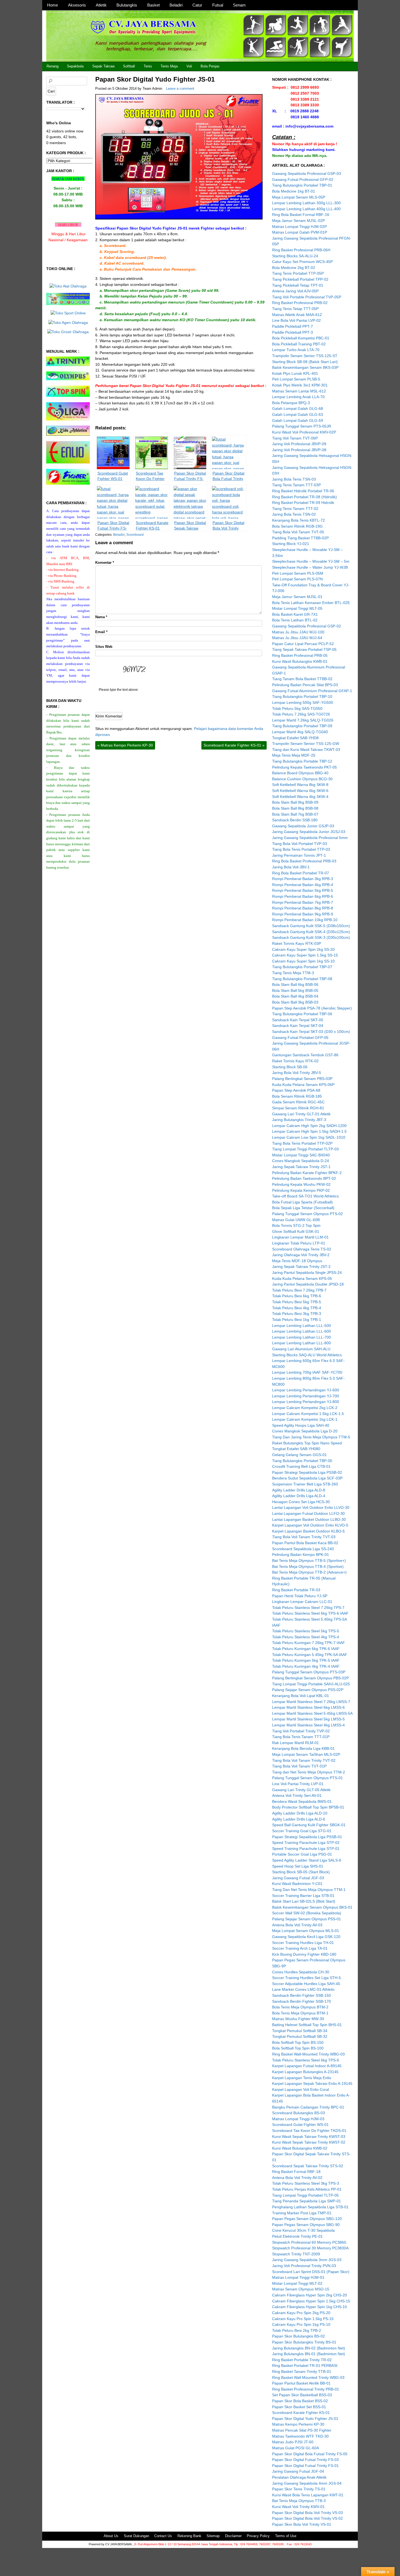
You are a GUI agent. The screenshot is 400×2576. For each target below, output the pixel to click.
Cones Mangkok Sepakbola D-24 (301, 1161)
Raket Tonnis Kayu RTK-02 (295, 1061)
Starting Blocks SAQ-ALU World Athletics (307, 1355)
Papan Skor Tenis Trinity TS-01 (299, 2489)
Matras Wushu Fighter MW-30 (298, 2019)
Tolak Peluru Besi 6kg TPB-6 (297, 1296)
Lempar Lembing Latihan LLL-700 (301, 1337)
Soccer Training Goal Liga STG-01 (302, 1831)
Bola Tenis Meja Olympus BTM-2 (300, 2007)
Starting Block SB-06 (290, 1067)
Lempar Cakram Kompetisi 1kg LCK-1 (305, 1419)
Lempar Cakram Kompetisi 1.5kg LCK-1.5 (308, 1414)
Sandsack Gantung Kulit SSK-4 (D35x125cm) (311, 932)
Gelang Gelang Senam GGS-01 (299, 1455)
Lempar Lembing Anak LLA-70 (298, 397)
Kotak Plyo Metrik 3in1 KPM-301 (300, 385)
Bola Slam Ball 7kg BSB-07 (295, 814)
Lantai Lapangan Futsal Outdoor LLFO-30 (308, 1513)
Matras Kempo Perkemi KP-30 (125, 745)
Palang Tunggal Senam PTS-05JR (302, 426)
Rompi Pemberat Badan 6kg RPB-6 (303, 896)
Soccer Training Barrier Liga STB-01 (303, 1896)
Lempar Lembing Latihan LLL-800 (301, 1343)
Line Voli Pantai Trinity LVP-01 (298, 1784)
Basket (153, 5)
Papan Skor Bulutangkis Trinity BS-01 (304, 2342)
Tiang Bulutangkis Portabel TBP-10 (302, 696)
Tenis (148, 66)
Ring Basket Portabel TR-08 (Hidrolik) (304, 497)
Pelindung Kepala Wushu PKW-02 (301, 1184)
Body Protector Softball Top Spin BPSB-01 (308, 1807)
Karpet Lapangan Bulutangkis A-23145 (305, 2072)
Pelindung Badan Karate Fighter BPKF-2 (307, 1173)
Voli (189, 66)
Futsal (218, 5)
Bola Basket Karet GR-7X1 (295, 614)
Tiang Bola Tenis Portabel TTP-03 (301, 849)
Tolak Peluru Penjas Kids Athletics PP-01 (307, 2189)
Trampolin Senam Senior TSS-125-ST (305, 356)
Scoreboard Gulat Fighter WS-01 (300, 2125)
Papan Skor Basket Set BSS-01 (299, 2407)
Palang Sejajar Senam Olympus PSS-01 (307, 1919)
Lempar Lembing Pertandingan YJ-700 (306, 1396)
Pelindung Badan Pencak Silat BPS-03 (305, 685)
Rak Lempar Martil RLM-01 (296, 1743)
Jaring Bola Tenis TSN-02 (294, 514)
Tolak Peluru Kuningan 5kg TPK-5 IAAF (306, 1660)
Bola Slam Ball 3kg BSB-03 (295, 1002)
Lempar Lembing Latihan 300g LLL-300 (306, 203)
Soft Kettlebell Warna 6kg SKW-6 (300, 791)
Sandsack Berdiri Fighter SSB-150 (301, 1995)
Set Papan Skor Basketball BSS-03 (302, 2395)
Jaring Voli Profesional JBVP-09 (299, 444)
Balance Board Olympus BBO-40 (300, 773)
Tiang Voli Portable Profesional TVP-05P (307, 297)
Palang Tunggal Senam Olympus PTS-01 (307, 1778)
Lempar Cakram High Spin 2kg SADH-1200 (309, 1126)
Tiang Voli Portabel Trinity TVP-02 (301, 1731)
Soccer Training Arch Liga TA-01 (300, 1948)
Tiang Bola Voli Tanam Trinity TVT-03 (304, 1537)
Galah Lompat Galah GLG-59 (298, 420)
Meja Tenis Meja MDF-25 (294, 755)
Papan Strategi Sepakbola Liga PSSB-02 (307, 1472)
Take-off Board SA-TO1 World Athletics (305, 1196)
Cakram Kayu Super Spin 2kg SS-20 (303, 949)
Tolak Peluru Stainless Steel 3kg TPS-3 (306, 2183)
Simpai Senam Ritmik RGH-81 (298, 1108)
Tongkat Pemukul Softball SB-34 (300, 2031)
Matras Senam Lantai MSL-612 (299, 391)
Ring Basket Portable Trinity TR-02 (302, 2360)
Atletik (101, 5)
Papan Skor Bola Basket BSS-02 (300, 2401)
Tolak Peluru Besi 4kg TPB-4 (297, 1308)
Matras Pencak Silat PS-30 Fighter (302, 2430)
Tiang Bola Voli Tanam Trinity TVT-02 (304, 1760)
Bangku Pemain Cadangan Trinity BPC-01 (308, 2107)
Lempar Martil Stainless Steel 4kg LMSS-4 (308, 1725)
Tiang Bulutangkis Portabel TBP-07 (302, 967)
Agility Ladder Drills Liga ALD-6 (299, 1819)
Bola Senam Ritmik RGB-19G (297, 526)
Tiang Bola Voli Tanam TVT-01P (299, 1766)
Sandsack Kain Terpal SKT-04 (298, 1026)
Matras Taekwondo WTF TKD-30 (300, 2436)
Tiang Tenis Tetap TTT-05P (295, 309)
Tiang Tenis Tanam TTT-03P (296, 485)
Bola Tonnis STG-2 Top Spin (296, 1225)
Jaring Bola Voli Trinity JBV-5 (297, 1073)
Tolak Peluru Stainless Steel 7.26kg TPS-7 (308, 1608)
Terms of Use (286, 2536)
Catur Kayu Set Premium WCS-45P (302, 262)
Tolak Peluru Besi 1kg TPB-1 (297, 1320)
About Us (111, 2536)
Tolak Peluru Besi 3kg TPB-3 (297, 1314)
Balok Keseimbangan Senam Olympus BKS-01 (312, 1907)
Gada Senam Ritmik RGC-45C (298, 1102)
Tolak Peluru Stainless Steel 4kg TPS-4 (306, 1637)
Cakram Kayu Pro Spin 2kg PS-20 (301, 2313)
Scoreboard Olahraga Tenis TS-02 (302, 1249)
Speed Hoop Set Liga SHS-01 (298, 1866)
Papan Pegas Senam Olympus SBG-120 (307, 2219)
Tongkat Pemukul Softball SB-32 (300, 2036)
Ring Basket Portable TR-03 (296, 1590)
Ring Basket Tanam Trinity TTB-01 (302, 2371)
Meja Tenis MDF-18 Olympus (297, 1261)
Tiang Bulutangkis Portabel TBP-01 (302, 185)
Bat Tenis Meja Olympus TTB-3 (299, 2501)
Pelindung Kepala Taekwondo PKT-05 (304, 767)
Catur (197, 5)
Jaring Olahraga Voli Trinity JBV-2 (301, 1255)
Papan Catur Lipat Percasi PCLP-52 (303, 644)
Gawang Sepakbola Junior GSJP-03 (303, 826)
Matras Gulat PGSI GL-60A (296, 2448)
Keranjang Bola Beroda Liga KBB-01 (303, 1748)
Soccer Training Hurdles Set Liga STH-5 (307, 1978)
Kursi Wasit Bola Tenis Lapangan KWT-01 (308, 2495)
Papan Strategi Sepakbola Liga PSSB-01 (307, 1837)
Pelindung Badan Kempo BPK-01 (301, 1555)
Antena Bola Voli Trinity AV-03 (297, 1925)
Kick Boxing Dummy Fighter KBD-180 (304, 1954)
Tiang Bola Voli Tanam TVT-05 (298, 532)
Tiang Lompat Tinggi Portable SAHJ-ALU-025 (311, 1684)
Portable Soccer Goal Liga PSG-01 (302, 1854)
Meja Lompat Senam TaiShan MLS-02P (306, 1754)
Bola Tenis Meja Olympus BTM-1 (300, 2013)
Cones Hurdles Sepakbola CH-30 (301, 1972)
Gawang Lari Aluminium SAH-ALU (301, 1349)
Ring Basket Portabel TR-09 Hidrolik (303, 503)
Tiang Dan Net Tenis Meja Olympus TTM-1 (309, 1890)
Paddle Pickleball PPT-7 (293, 326)
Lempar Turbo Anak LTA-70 (296, 350)
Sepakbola (75, 66)
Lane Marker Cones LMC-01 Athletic (303, 1989)
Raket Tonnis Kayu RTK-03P (297, 943)
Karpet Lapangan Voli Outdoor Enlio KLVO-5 (310, 1525)
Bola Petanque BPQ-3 (291, 403)
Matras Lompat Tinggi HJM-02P (299, 227)
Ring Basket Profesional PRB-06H (301, 250)
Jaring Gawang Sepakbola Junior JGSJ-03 (309, 832)
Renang (53, 66)
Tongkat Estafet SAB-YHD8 (295, 738)
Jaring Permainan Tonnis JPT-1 (299, 855)
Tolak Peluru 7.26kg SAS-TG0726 (301, 714)
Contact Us (163, 2536)
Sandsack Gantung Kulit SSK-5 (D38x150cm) (311, 926)
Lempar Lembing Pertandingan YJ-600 (306, 1390)
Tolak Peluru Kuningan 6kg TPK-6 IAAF (306, 1649)
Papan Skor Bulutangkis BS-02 (299, 2336)
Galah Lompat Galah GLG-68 (298, 408)
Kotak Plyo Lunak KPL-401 (295, 373)
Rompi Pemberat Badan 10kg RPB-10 (305, 920)
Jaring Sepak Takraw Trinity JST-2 (301, 1267)
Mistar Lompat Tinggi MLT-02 (297, 2283)
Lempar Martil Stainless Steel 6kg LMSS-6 (308, 1707)
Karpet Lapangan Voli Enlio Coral (301, 2089)
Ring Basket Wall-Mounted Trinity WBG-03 (308, 2054)
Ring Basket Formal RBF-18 (296, 2172)
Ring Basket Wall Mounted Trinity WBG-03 (308, 2377)
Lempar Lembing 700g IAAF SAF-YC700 (307, 1372)
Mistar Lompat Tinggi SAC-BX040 (301, 1155)
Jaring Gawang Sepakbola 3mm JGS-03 (307, 2260)
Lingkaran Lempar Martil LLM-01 (300, 1237)
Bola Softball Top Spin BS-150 (298, 2042)
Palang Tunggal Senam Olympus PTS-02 (307, 1214)
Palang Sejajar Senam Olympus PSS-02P (308, 1690)
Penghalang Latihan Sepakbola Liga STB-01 (310, 2207)
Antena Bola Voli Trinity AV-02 (297, 2178)
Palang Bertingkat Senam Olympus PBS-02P (310, 1678)
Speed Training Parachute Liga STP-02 (306, 1843)
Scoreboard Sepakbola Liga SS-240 (303, 1549)
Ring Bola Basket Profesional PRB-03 (304, 861)
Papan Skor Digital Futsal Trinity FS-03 (305, 2460)
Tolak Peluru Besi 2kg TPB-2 (297, 2330)
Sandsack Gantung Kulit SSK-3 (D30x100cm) (311, 937)
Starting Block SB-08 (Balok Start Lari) (305, 362)
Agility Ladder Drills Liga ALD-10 (300, 1813)
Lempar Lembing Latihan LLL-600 (301, 1331)
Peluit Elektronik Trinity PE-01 (297, 2236)
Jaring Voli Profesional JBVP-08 (299, 450)
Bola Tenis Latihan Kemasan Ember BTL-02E (311, 603)
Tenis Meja (169, 66)
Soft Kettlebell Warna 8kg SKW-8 (300, 785)
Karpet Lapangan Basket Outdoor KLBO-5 (308, 1531)
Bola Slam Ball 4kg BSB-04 (295, 996)
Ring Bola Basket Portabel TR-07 (301, 873)
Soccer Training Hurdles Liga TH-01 (303, 1943)
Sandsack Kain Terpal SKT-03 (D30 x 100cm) (311, 1032)
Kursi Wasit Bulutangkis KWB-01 (300, 661)
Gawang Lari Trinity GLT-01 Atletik (301, 1114)
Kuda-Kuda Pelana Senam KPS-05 (302, 1278)
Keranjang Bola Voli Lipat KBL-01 (301, 1696)
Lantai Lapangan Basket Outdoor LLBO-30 (309, 1519)
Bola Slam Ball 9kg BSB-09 (295, 802)
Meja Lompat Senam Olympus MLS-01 (306, 1931)
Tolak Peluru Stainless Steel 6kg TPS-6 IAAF (310, 1613)
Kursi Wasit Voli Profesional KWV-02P (304, 432)
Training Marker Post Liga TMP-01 (302, 2213)
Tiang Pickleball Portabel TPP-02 (300, 279)
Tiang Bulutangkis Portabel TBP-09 (302, 726)
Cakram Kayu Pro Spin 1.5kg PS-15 (303, 2319)
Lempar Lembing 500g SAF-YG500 (303, 702)
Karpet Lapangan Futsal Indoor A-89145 (307, 2066)
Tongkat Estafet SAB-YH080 (296, 1449)
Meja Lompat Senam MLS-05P (299, 197)
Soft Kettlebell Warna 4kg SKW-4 (300, 797)
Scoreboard (135, 535)
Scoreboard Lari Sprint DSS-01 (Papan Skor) (311, 2272)
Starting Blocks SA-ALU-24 (295, 256)
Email (101, 632)
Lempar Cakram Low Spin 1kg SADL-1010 (309, 1137)
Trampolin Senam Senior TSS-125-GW (306, 744)
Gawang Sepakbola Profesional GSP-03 (307, 174)
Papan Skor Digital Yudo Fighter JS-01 (155, 79)
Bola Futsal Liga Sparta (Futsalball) (302, 1202)
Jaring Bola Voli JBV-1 (291, 867)
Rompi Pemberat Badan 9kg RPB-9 (303, 914)
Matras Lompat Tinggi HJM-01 (298, 2277)
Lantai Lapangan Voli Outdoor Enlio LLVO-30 (311, 1507)
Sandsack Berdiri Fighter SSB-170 (301, 2001)
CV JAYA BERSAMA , (120, 2544)
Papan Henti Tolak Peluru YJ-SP (300, 1596)
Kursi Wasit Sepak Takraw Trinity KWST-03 (309, 2137)
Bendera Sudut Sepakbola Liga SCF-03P (307, 1478)
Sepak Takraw (103, 66)
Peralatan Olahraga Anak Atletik (299, 2477)
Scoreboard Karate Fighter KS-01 (234, 745)
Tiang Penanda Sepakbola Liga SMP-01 (307, 2201)
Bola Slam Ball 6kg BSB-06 (295, 984)
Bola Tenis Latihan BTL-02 (295, 620)
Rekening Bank (189, 2536)
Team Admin (152, 89)
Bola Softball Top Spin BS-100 (298, 2048)
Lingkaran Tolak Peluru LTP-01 (299, 1243)
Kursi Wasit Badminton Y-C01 (297, 1884)
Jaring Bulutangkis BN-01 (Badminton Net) (309, 2354)
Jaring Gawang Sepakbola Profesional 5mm (310, 838)
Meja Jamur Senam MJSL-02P (299, 221)
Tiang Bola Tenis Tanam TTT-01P (301, 1737)
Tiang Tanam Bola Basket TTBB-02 (302, 679)
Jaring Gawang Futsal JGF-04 (298, 2471)
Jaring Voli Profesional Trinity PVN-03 (304, 2266)
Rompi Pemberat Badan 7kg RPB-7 (303, 902)
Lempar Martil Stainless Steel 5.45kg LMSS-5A (312, 1713)
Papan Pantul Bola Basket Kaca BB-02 (305, 1543)
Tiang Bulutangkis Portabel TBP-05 (302, 1461)
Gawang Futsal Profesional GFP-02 (303, 179)
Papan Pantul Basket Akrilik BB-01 (301, 2383)
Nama (101, 617)
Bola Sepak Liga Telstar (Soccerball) (303, 1208)
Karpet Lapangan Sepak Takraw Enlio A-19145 (312, 2083)
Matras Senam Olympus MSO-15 (301, 2289)
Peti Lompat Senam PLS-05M (298, 573)
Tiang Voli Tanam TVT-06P (295, 438)
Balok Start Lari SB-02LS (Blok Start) (304, 1901)
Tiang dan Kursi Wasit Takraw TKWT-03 (306, 750)
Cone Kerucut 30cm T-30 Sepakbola (303, 2230)
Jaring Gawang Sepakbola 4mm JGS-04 (307, 2483)
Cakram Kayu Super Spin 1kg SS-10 (303, 961)
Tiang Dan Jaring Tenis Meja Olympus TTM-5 (311, 1437)
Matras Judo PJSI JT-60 (293, 2442)
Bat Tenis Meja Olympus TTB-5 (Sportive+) (309, 1561)
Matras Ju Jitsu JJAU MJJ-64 (297, 638)
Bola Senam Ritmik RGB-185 (297, 1096)
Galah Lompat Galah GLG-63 (298, 414)
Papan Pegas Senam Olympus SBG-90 (306, 2225)
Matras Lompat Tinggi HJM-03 (298, 2119)
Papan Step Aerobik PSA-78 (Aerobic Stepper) (312, 1008)
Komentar (105, 563)
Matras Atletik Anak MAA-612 (297, 315)
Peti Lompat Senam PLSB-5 (296, 379)
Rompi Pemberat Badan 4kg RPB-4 (303, 885)
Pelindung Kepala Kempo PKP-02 (301, 1190)
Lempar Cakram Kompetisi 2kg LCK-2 (305, 1408)
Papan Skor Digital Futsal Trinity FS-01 (305, 2466)
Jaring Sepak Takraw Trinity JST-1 (301, 1167)
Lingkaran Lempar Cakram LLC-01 (302, 1602)
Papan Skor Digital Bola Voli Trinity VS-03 (307, 2513)
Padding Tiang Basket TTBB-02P (300, 538)
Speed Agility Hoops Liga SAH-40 (301, 1425)
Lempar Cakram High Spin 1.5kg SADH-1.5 (309, 1131)
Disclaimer (233, 2536)
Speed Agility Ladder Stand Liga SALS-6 (307, 1860)
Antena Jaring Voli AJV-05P (295, 291)
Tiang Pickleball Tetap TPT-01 (298, 285)
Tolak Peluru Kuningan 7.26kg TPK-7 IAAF (309, 1643)
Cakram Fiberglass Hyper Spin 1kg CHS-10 (310, 2307)
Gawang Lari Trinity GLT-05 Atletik (301, 1790)
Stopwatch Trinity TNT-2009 (296, 2254)
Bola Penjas (210, 66)
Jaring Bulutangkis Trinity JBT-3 (299, 1120)
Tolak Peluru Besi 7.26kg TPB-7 (299, 1290)
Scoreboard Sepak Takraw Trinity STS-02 (308, 2166)
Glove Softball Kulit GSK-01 (296, 1231)
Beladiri (176, 5)
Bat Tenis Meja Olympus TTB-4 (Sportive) (308, 1566)
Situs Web (104, 647)
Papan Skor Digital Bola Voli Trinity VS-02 (307, 2518)
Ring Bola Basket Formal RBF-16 (301, 215)
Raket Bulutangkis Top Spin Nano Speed (307, 1443)
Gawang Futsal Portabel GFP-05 (300, 1038)
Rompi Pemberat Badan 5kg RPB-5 (303, 890)
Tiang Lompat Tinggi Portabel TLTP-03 (305, 1149)
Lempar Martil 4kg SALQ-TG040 (300, 732)
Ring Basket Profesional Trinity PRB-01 (306, 2389)
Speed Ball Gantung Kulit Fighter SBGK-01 (309, 1825)
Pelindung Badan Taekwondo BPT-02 (304, 1178)
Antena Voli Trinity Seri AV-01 (297, 1795)
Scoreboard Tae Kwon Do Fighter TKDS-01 (309, 2131)
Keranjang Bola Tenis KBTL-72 (299, 520)
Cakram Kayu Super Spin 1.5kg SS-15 (305, 955)
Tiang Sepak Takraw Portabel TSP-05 (304, 649)
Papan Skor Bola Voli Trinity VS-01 (302, 2524)
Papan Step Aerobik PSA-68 (296, 1090)
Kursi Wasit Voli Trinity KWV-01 (298, 2507)
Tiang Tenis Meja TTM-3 (293, 973)
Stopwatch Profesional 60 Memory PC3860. (310, 2242)
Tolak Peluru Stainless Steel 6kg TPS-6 (306, 2060)
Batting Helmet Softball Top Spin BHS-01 (307, 2025)
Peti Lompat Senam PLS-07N (297, 579)
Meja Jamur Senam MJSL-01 (297, 597)
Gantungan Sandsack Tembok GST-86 (305, 1055)
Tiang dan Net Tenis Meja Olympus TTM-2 (309, 1772)
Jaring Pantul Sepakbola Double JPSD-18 (308, 1284)
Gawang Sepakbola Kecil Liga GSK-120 (306, 1937)
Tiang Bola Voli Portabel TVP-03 (300, 844)
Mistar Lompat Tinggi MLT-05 (297, 608)
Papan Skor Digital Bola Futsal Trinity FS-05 (310, 2454)
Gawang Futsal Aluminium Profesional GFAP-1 (312, 691)
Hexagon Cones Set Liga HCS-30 (301, 1502)
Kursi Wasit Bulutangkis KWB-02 (300, 2148)
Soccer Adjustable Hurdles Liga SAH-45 (306, 1984)
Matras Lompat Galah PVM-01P (300, 232)
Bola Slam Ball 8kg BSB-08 (295, 808)
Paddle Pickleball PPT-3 (293, 332)
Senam (239, 5)
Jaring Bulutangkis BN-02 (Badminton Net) (309, 2348)
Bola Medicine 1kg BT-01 (294, 191)
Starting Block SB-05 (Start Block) (301, 1872)
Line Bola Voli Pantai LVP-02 (296, 320)
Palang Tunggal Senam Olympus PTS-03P (309, 1672)
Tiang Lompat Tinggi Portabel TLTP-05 (305, 2195)
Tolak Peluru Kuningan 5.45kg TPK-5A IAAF (310, 1655)
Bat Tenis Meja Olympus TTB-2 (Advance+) (309, 1572)
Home (53, 5)
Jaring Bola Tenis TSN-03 (294, 479)
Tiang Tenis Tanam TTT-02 (295, 509)
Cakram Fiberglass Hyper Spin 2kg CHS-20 (310, 2295)
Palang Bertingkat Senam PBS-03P (302, 1079)
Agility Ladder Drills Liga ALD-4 (299, 1496)
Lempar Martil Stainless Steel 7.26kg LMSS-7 (311, 1702)
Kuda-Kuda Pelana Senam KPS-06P (303, 1085)
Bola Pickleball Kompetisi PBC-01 (301, 338)
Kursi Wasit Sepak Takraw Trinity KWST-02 (309, 2142)
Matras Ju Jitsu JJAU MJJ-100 (298, 632)
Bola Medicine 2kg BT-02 (294, 268)
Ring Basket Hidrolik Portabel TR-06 (303, 491)
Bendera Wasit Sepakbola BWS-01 (302, 1801)
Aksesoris (77, 5)
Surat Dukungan (136, 2536)
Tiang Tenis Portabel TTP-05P (298, 273)
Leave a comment (180, 89)
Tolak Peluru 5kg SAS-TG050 (297, 708)
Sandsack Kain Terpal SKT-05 (298, 1020)
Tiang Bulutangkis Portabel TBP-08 (302, 979)
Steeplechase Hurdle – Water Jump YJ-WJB (310, 567)
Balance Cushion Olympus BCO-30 (302, 779)
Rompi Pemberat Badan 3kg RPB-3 (303, 879)
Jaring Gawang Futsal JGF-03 (298, 1878)
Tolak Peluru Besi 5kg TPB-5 (297, 1302)
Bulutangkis (127, 5)
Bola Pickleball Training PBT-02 (299, 344)
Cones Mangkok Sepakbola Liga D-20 (305, 1431)
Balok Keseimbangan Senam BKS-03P (305, 367)
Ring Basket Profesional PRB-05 (300, 655)
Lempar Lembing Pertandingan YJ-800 (306, 1402)
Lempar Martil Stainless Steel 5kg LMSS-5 (308, 1719)
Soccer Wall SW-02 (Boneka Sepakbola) (307, 1913)
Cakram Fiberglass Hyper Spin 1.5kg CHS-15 (311, 2301)
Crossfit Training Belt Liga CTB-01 (301, 1466)
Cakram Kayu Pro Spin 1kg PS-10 (301, 2324)
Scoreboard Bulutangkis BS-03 (299, 2113)
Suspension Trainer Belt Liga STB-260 (305, 1484)
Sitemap (213, 2536)
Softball (129, 66)
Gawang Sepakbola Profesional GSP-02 (307, 626)
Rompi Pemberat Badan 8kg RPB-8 (303, 908)
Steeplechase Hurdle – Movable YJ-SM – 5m (311, 561)
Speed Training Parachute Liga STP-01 (306, 1849)
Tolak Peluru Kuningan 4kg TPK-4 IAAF (306, 1666)
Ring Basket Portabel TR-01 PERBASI (305, 2366)
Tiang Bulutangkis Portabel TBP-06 (302, 1014)
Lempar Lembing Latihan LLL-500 (301, 1326)
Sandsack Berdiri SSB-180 (295, 820)
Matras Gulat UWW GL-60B (296, 1220)
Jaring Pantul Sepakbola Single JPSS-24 (307, 1272)
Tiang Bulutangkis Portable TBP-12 (302, 761)
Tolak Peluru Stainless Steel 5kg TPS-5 (306, 1631)
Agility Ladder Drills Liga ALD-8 (299, 1490)
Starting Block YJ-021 (291, 544)
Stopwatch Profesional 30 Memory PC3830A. (311, 2248)
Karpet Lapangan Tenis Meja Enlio (302, 2078)
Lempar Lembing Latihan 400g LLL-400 (306, 209)
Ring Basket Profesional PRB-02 (300, 303)
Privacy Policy (258, 2536)
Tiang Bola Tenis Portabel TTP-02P (302, 1143)
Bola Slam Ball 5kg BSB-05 (295, 990)
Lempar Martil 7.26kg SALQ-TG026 (303, 720)
